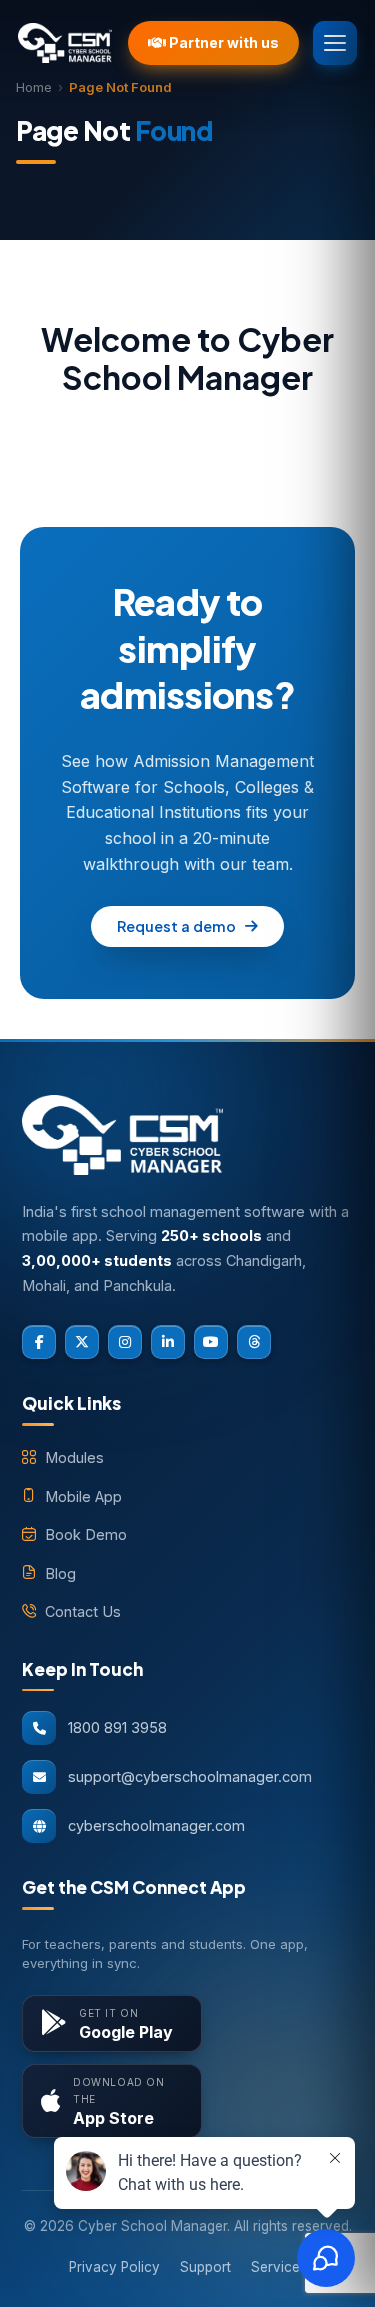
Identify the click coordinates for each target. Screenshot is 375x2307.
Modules (74, 1457)
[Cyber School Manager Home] (65, 43)
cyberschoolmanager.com (156, 1825)
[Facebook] (39, 1342)
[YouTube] (211, 1342)
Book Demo (86, 1534)
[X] (82, 1342)
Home (34, 87)
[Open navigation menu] (335, 43)
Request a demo (176, 926)
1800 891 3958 (117, 1727)
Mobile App (83, 1496)
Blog (60, 1573)
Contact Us (83, 1611)
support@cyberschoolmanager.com (190, 1776)
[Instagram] (125, 1342)
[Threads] (254, 1342)
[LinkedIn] (168, 1342)
